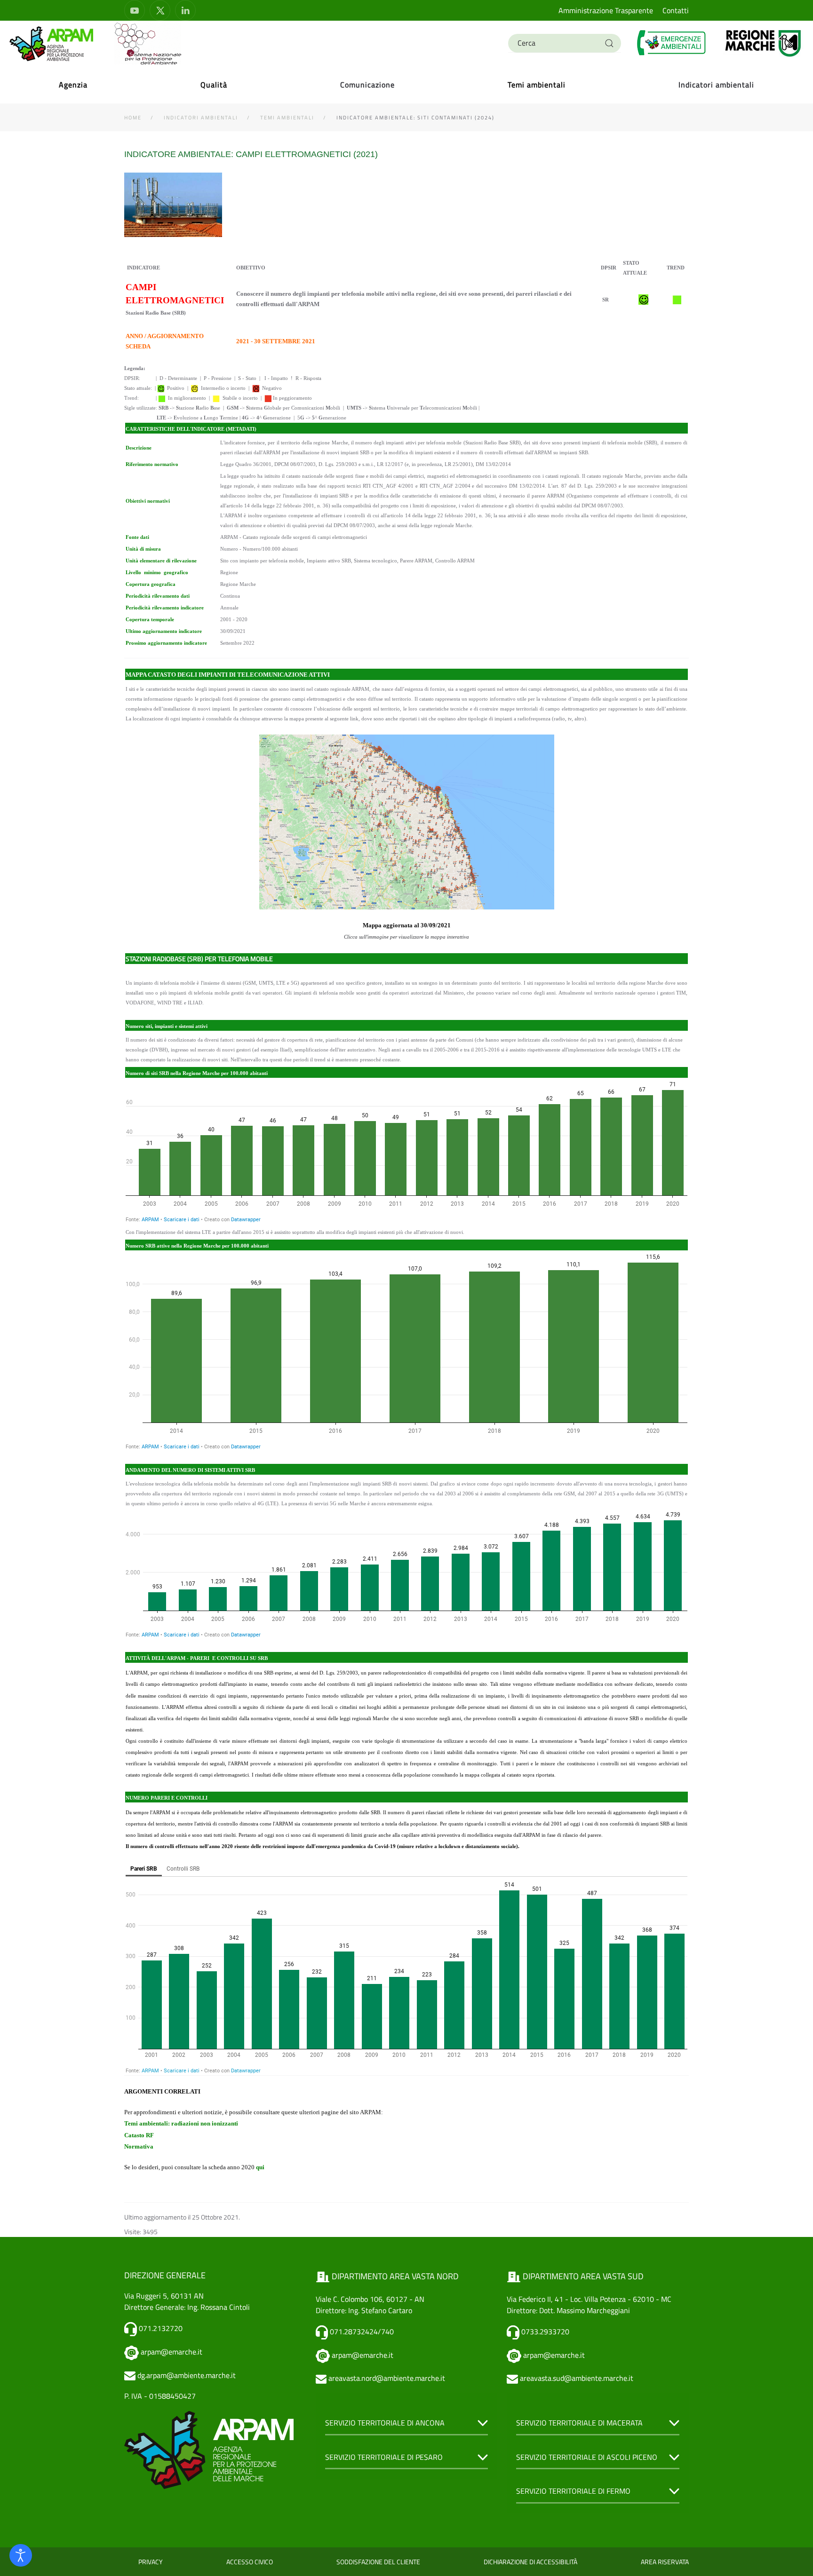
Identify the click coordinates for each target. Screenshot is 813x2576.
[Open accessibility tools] (21, 2555)
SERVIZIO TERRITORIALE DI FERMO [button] (573, 2491)
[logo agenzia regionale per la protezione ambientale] (52, 43)
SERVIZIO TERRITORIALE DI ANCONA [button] (385, 2423)
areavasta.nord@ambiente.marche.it (387, 2378)
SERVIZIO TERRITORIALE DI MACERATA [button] (579, 2423)
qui (260, 2167)
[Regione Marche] (763, 43)
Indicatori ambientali (716, 85)
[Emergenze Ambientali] (672, 43)
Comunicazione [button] (367, 85)
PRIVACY (151, 2562)
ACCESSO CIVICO (250, 2562)
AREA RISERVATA (665, 2562)
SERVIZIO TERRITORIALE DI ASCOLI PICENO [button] (587, 2457)
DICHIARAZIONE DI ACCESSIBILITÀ (530, 2562)
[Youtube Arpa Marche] (135, 10)
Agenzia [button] (73, 85)
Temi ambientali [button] (537, 85)
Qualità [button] (214, 85)
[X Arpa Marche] (160, 10)
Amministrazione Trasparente (606, 10)
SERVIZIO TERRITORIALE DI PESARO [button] (384, 2457)
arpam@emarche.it (171, 2352)
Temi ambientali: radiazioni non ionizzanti (181, 2123)
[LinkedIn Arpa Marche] (185, 10)
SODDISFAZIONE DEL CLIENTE (378, 2562)
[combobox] (565, 43)
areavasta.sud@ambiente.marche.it (577, 2378)
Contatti (676, 10)
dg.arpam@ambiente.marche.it (187, 2375)
